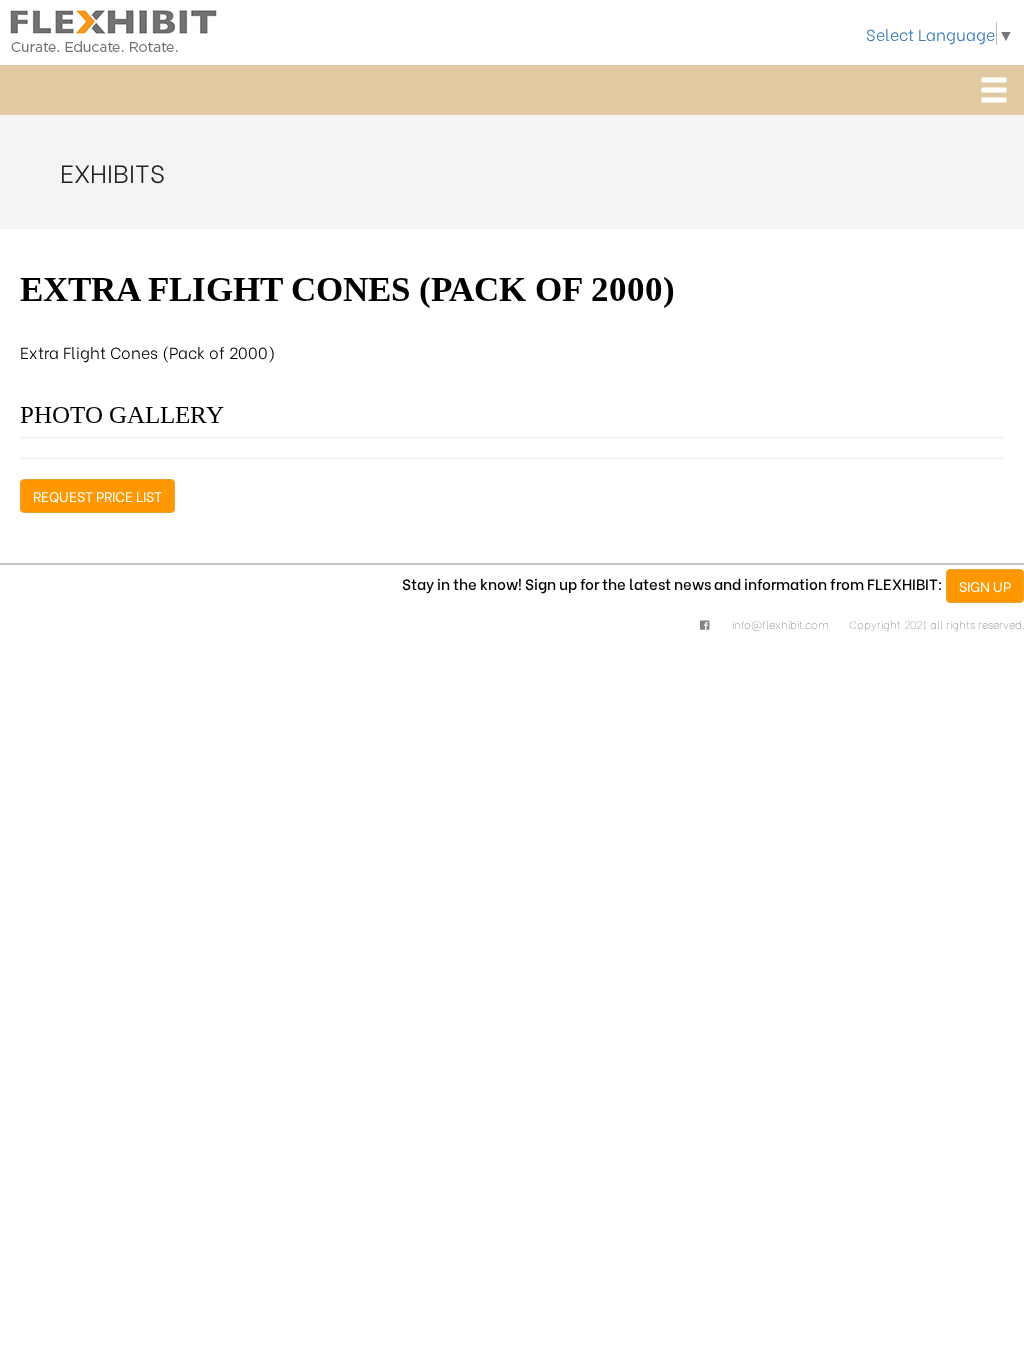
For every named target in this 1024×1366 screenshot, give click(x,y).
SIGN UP (985, 585)
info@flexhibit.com (780, 624)
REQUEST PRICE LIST (97, 495)
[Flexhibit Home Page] (113, 27)
